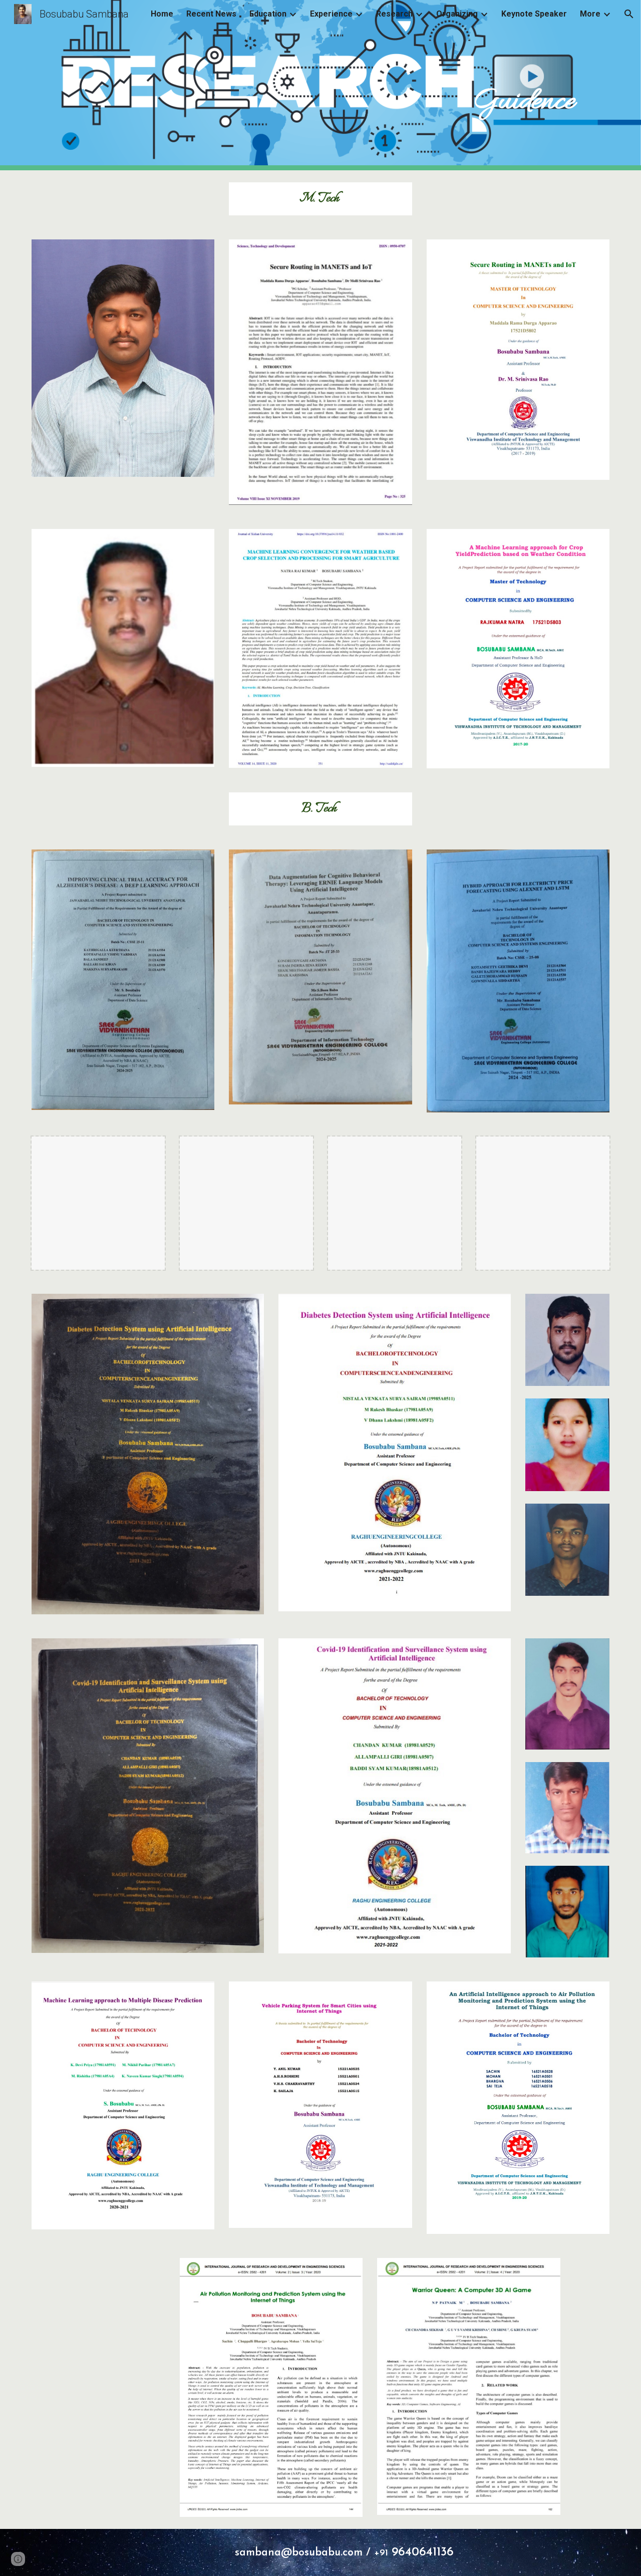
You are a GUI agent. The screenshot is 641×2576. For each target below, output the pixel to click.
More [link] (590, 14)
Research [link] (394, 14)
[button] (629, 14)
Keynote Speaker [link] (534, 14)
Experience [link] (331, 14)
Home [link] (162, 14)
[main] (370, 85)
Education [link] (268, 14)
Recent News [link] (211, 14)
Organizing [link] (457, 14)
